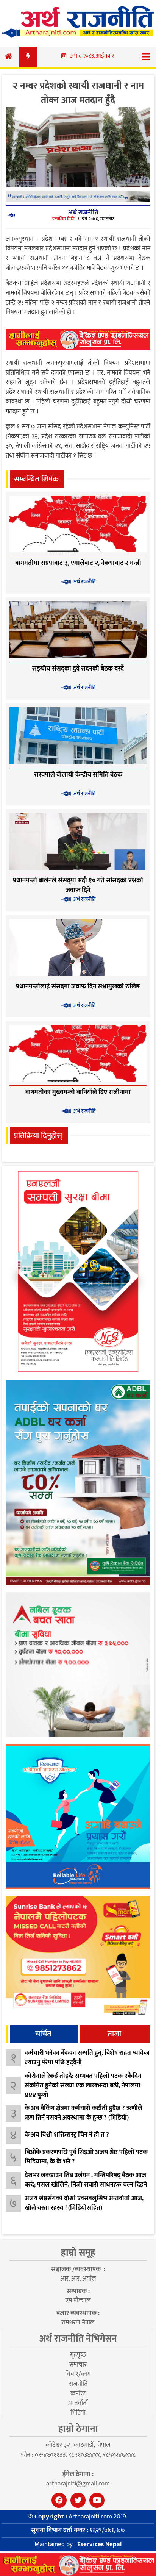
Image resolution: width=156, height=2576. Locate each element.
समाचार (78, 2365)
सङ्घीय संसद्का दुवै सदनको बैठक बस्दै (78, 669)
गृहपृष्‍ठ (78, 2355)
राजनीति (78, 2384)
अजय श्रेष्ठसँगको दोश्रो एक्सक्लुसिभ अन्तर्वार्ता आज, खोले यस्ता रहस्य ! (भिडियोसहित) (84, 2203)
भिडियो (78, 2413)
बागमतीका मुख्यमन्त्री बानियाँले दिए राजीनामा (78, 1092)
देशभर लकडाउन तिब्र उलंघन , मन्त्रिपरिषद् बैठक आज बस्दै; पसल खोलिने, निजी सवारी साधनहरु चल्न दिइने (86, 2180)
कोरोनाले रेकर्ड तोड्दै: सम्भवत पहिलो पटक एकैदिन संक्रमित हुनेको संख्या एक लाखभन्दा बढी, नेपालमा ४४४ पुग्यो (83, 2086)
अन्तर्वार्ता (78, 2403)
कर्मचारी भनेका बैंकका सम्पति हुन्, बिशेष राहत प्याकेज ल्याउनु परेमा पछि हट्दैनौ (87, 2058)
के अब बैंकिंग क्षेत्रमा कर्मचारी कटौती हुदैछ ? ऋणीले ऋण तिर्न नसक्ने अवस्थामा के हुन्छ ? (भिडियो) (83, 2113)
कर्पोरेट (78, 2393)
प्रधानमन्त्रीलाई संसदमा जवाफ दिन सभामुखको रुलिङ (78, 986)
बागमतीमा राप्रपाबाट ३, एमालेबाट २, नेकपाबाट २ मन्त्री (78, 563)
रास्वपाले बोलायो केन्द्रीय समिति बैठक (78, 775)
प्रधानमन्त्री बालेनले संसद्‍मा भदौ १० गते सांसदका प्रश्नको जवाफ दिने (78, 885)
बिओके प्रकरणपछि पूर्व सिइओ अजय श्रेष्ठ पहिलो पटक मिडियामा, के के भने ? (86, 2157)
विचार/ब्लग (78, 2374)
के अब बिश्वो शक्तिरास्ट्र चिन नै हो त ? (67, 2135)
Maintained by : (78, 2544)
